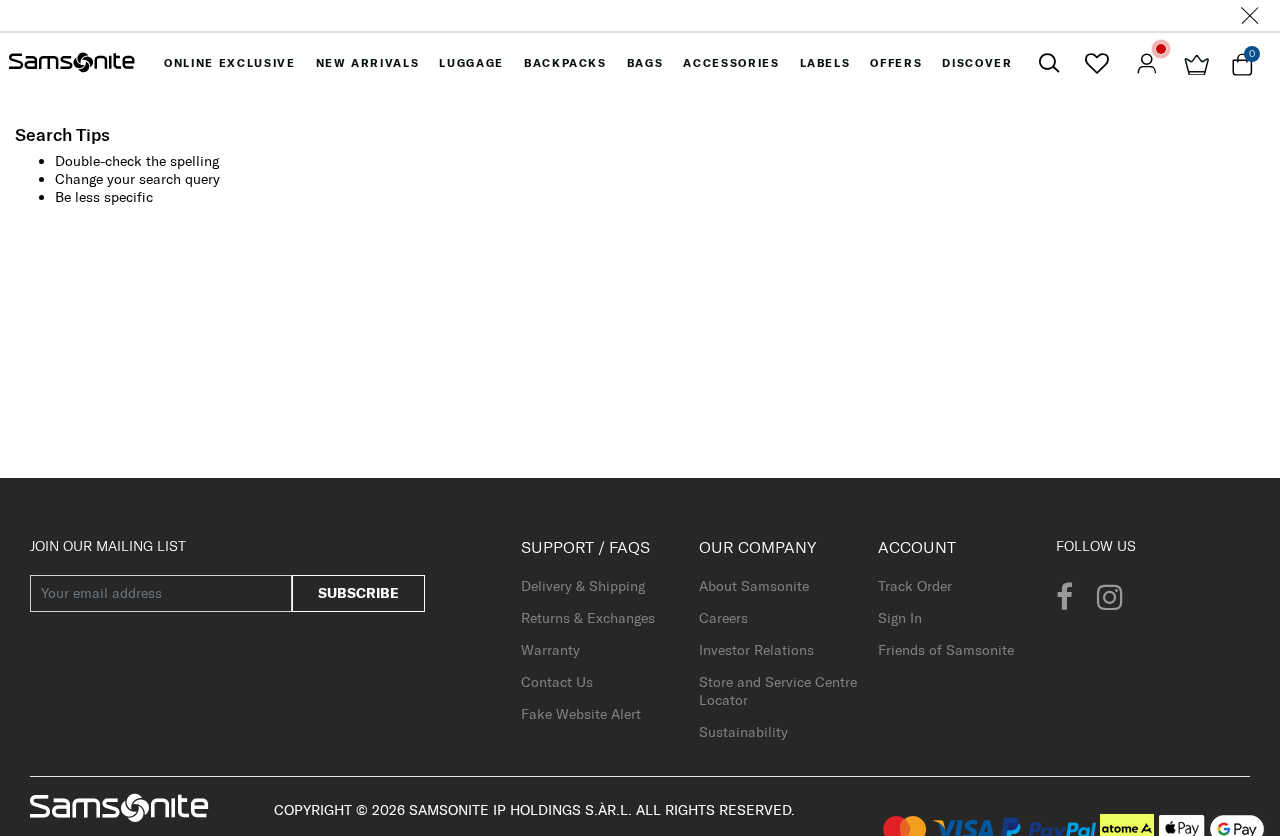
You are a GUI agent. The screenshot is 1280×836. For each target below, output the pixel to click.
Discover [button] (977, 63)
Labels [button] (825, 63)
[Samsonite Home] (72, 63)
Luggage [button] (471, 63)
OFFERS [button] (896, 63)
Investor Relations (756, 650)
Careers (723, 618)
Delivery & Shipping (583, 586)
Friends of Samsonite (946, 650)
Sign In (900, 618)
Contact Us (557, 682)
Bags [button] (645, 63)
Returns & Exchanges (588, 618)
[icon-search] (1049, 63)
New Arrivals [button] (368, 63)
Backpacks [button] (565, 63)
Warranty (550, 650)
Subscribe (358, 593)
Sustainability (743, 732)
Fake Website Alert (581, 714)
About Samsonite (754, 586)
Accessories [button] (731, 63)
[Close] (1250, 15)
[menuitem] (229, 63)
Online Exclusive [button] (229, 63)
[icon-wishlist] (1096, 63)
